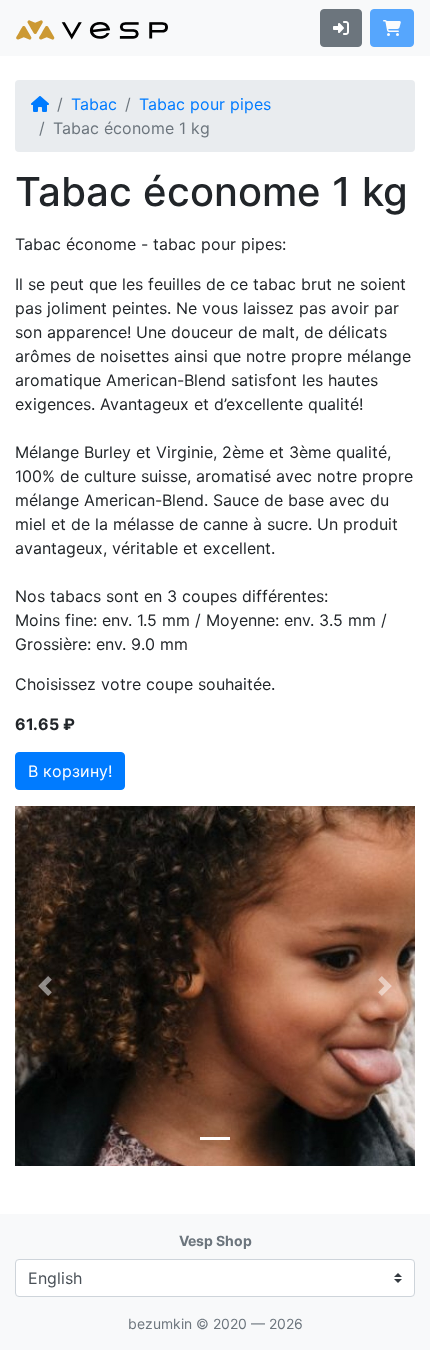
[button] (45, 986)
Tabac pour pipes (205, 104)
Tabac (94, 104)
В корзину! (70, 771)
